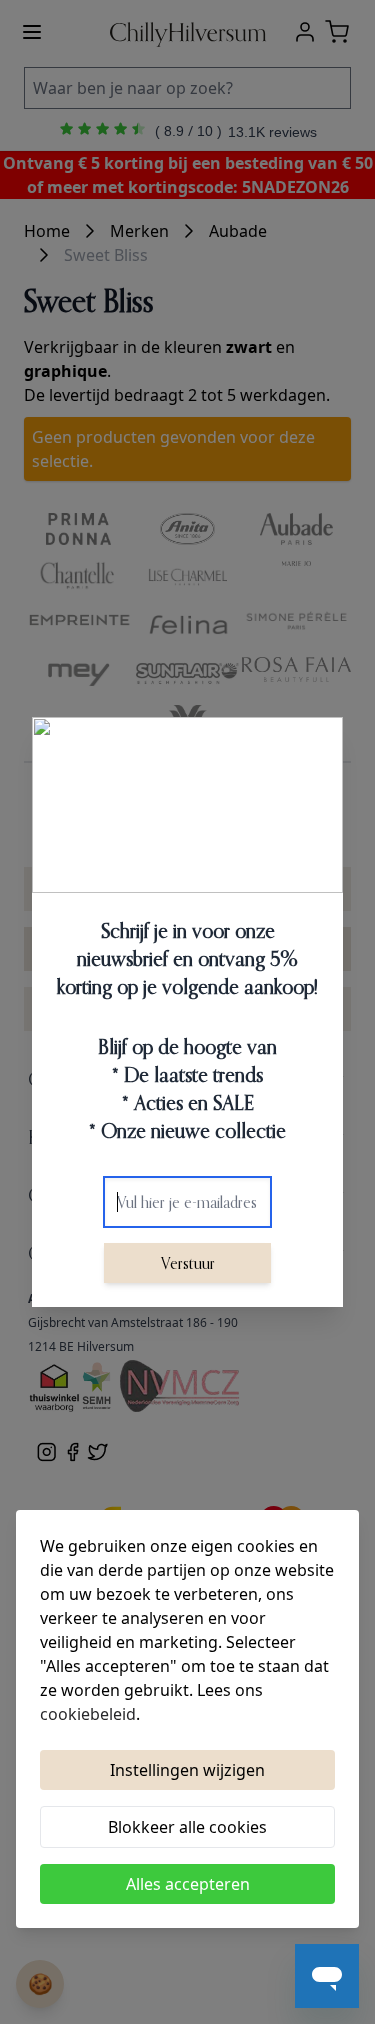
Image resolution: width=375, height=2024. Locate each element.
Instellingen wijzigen (187, 1770)
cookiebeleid (88, 1714)
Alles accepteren (188, 1884)
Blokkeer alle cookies (187, 1827)
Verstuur (188, 1263)
